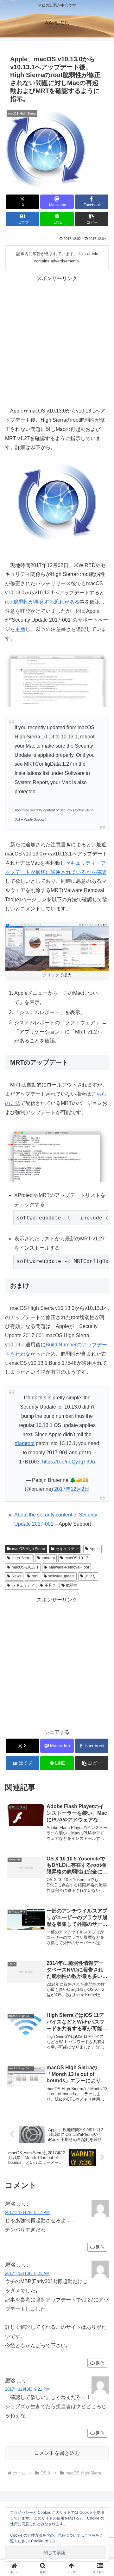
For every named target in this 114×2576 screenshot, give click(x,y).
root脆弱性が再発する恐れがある (42, 602)
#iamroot (25, 1443)
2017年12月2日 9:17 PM (27, 2213)
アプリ (91, 1576)
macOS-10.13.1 (25, 1567)
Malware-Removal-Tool (69, 1567)
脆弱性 (72, 1585)
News (17, 1576)
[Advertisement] (57, 340)
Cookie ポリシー (45, 2541)
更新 (20, 629)
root (35, 1576)
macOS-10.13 (76, 1558)
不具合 (50, 1585)
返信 (100, 2247)
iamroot (48, 1558)
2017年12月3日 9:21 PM (27, 2389)
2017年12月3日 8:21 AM (27, 2273)
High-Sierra (22, 1558)
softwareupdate (61, 1576)
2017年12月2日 (72, 1489)
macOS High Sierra (29, 1549)
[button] (92, 219)
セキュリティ (67, 1549)
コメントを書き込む (57, 2453)
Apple (95, 1549)
